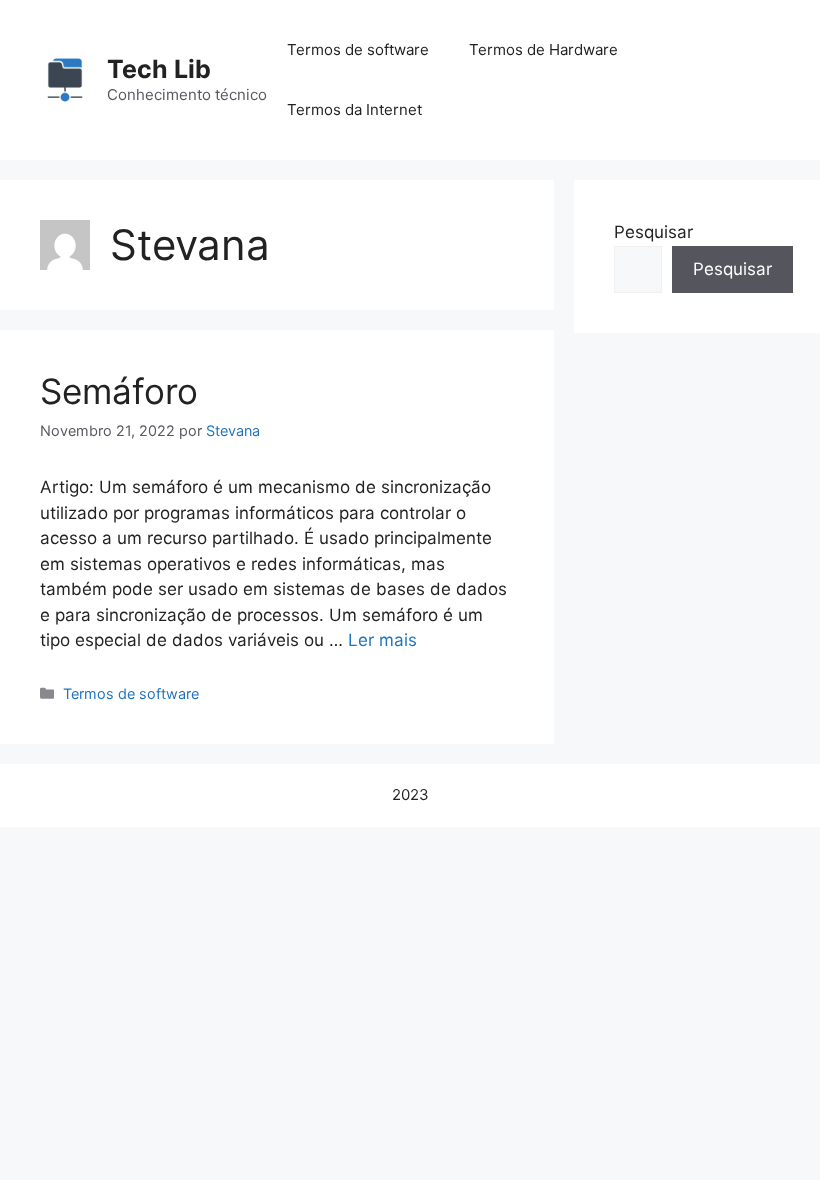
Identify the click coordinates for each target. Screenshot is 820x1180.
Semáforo (119, 391)
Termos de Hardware (543, 49)
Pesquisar (653, 232)
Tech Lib (159, 69)
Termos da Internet (354, 109)
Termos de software (358, 49)
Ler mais (382, 640)
